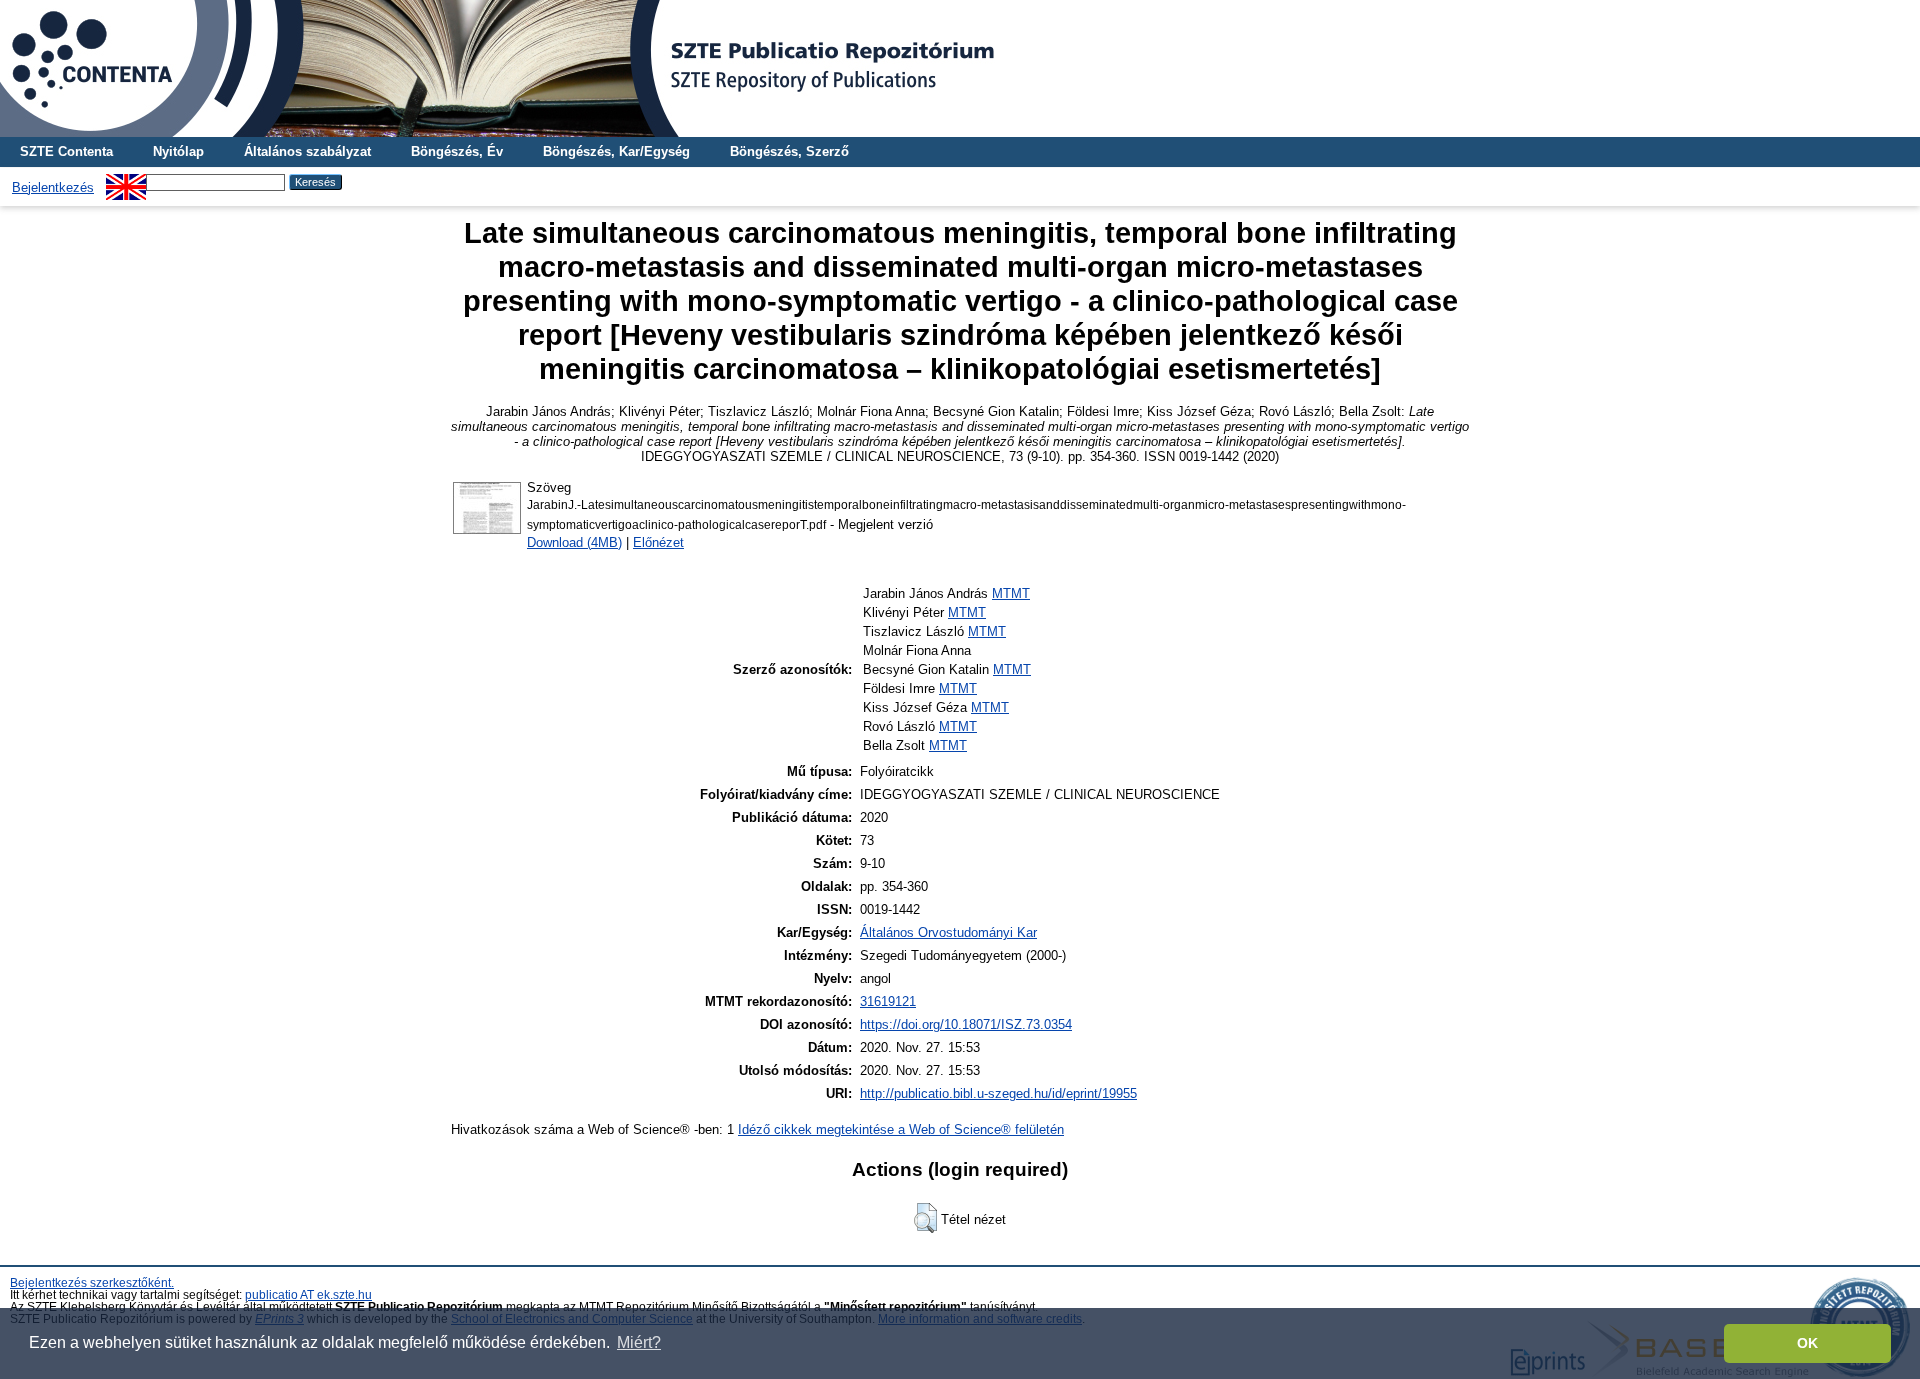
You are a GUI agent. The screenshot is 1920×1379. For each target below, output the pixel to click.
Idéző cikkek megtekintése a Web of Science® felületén (901, 1129)
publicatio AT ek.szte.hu (308, 1295)
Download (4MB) (574, 542)
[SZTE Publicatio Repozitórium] (960, 68)
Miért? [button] (639, 1342)
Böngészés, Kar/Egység (616, 151)
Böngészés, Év (457, 151)
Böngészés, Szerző (789, 151)
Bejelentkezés (53, 187)
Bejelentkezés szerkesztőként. (92, 1283)
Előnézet (658, 542)
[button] (925, 1218)
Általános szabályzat (307, 151)
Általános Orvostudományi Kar (948, 932)
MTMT (1011, 593)
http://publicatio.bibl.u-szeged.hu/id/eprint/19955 (998, 1093)
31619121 (888, 1001)
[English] (126, 181)
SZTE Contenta (66, 151)
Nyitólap (178, 151)
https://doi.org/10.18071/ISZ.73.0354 (966, 1024)
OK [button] (1807, 1343)
